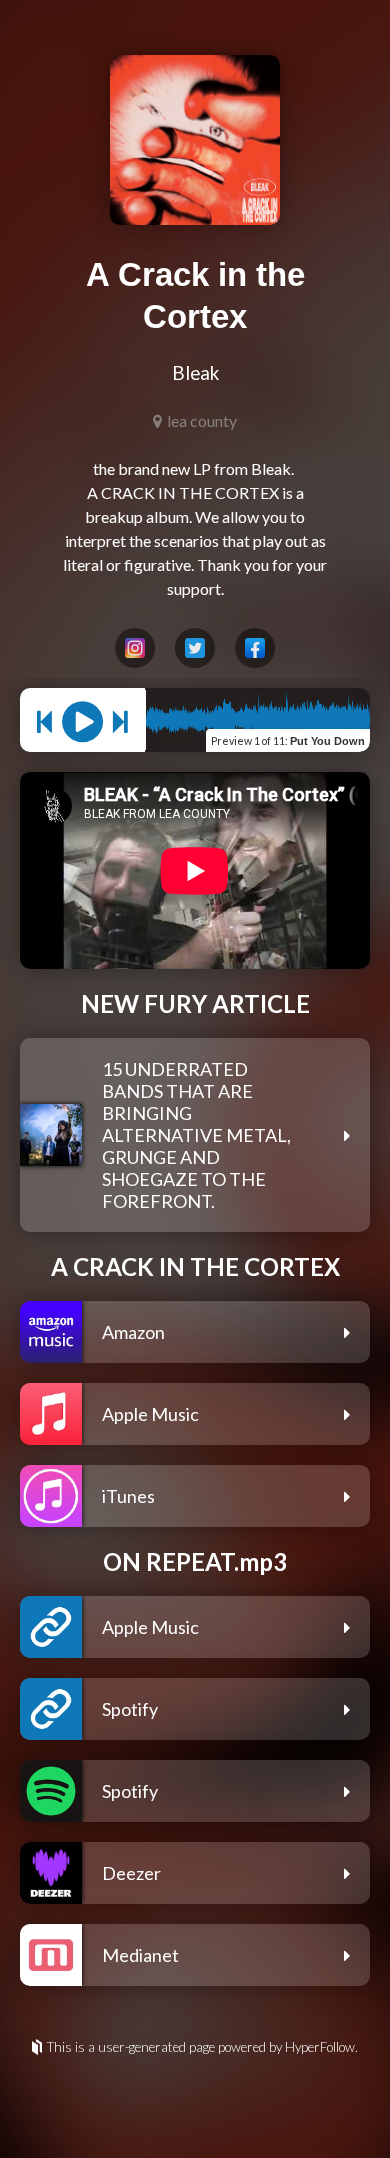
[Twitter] (195, 648)
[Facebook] (255, 648)
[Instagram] (135, 648)
